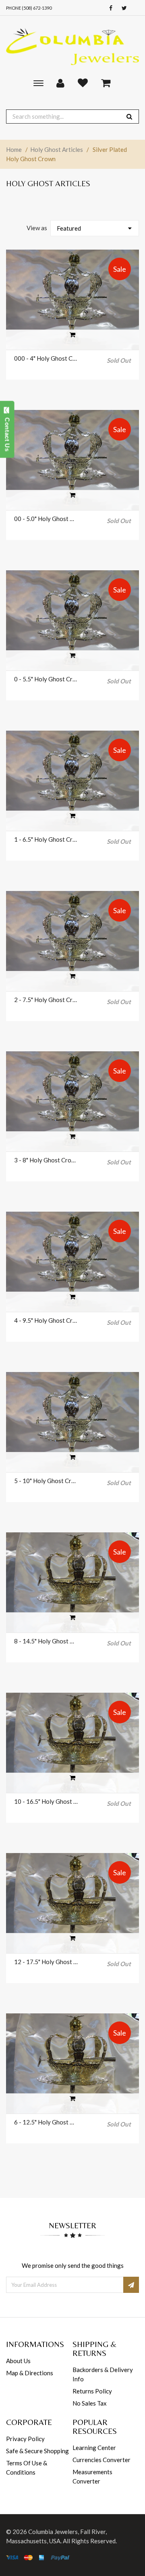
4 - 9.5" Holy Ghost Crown (46, 1320)
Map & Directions (30, 2373)
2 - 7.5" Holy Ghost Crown (46, 1000)
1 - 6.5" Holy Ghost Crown (46, 839)
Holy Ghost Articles (57, 149)
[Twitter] (122, 8)
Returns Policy (92, 2391)
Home (14, 149)
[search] (129, 117)
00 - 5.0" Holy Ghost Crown (46, 519)
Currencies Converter (101, 2460)
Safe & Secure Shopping (37, 2451)
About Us (18, 2361)
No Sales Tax (90, 2403)
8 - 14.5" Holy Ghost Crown (46, 1641)
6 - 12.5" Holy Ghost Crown (46, 2122)
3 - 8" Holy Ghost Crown (46, 1160)
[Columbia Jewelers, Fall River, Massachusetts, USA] (72, 46)
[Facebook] (109, 8)
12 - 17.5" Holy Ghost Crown (46, 1962)
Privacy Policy (25, 2439)
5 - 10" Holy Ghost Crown (46, 1481)
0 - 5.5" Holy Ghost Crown (46, 679)
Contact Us (7, 433)
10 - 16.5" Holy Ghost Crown (46, 1801)
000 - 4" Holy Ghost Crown (46, 358)
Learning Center (94, 2448)
